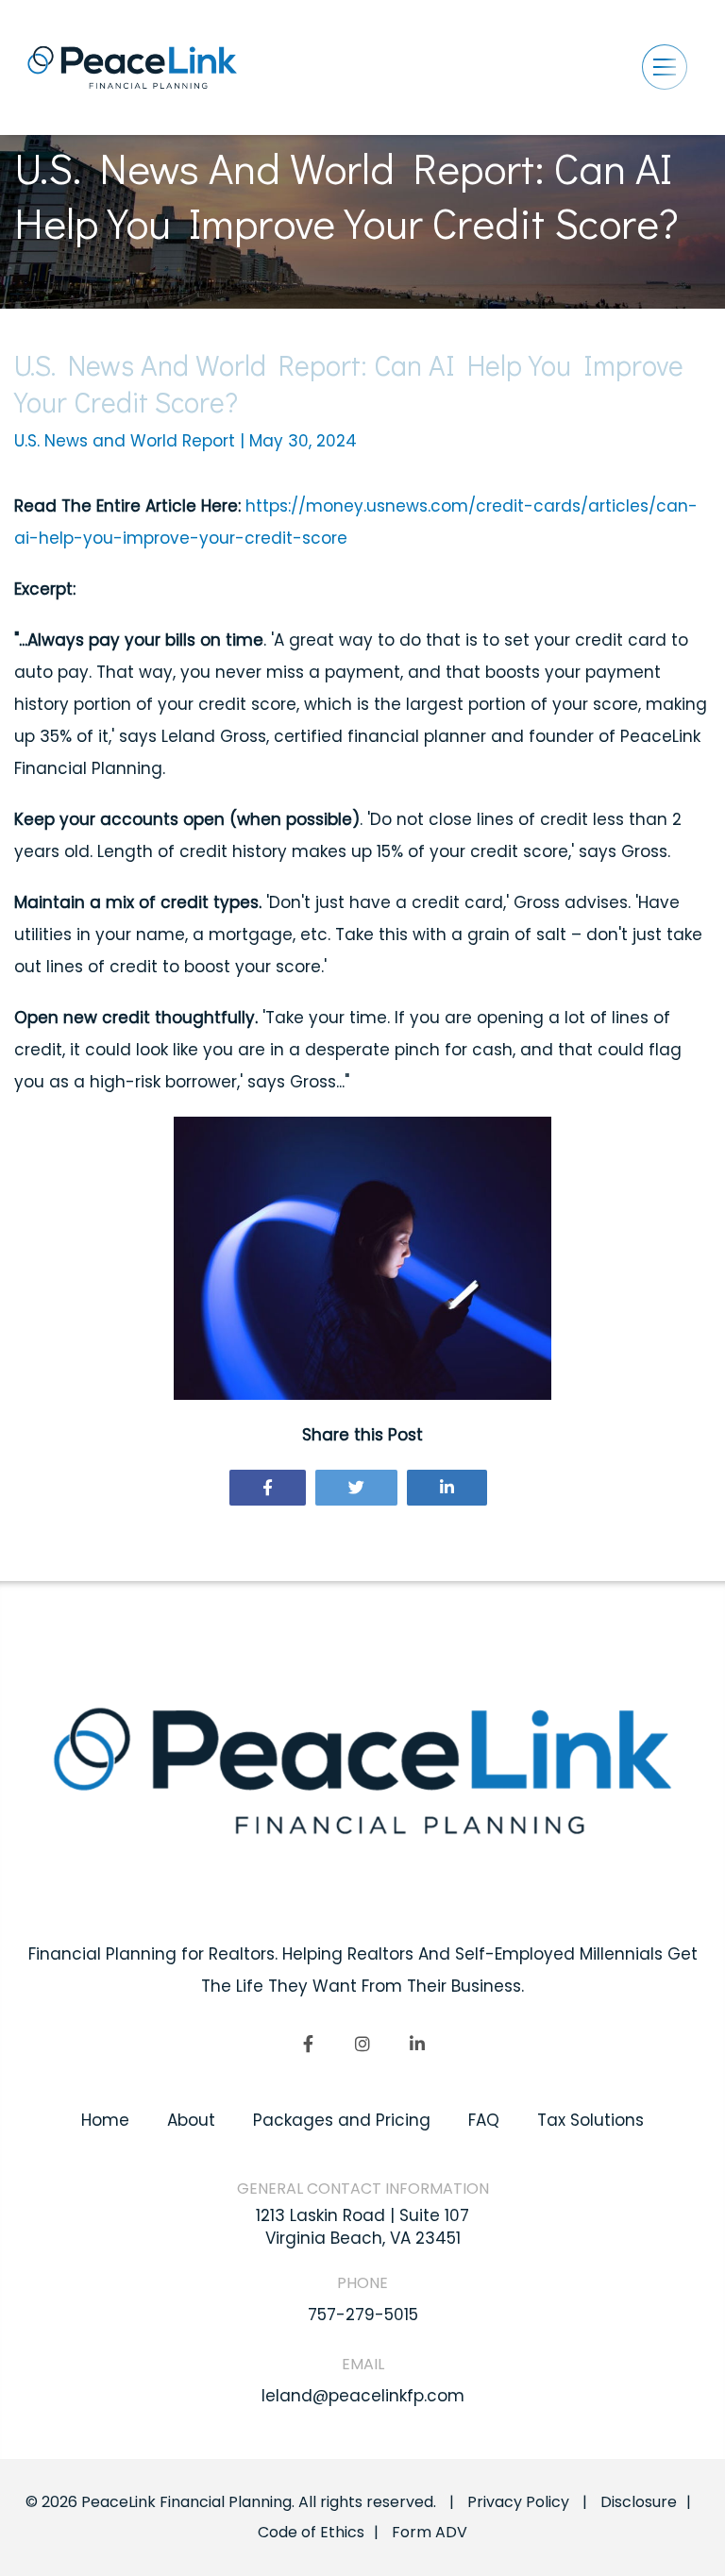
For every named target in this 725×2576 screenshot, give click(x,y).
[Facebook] (268, 1488)
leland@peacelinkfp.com (363, 2396)
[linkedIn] (417, 2044)
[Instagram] (362, 2044)
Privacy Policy (518, 2502)
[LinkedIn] (447, 1488)
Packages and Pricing (342, 2120)
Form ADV (430, 2532)
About (191, 2120)
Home (105, 2120)
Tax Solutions (590, 2120)
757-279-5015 (363, 2315)
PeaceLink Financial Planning (186, 2502)
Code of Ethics (311, 2532)
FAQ (484, 2120)
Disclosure (639, 2502)
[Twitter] (356, 1488)
